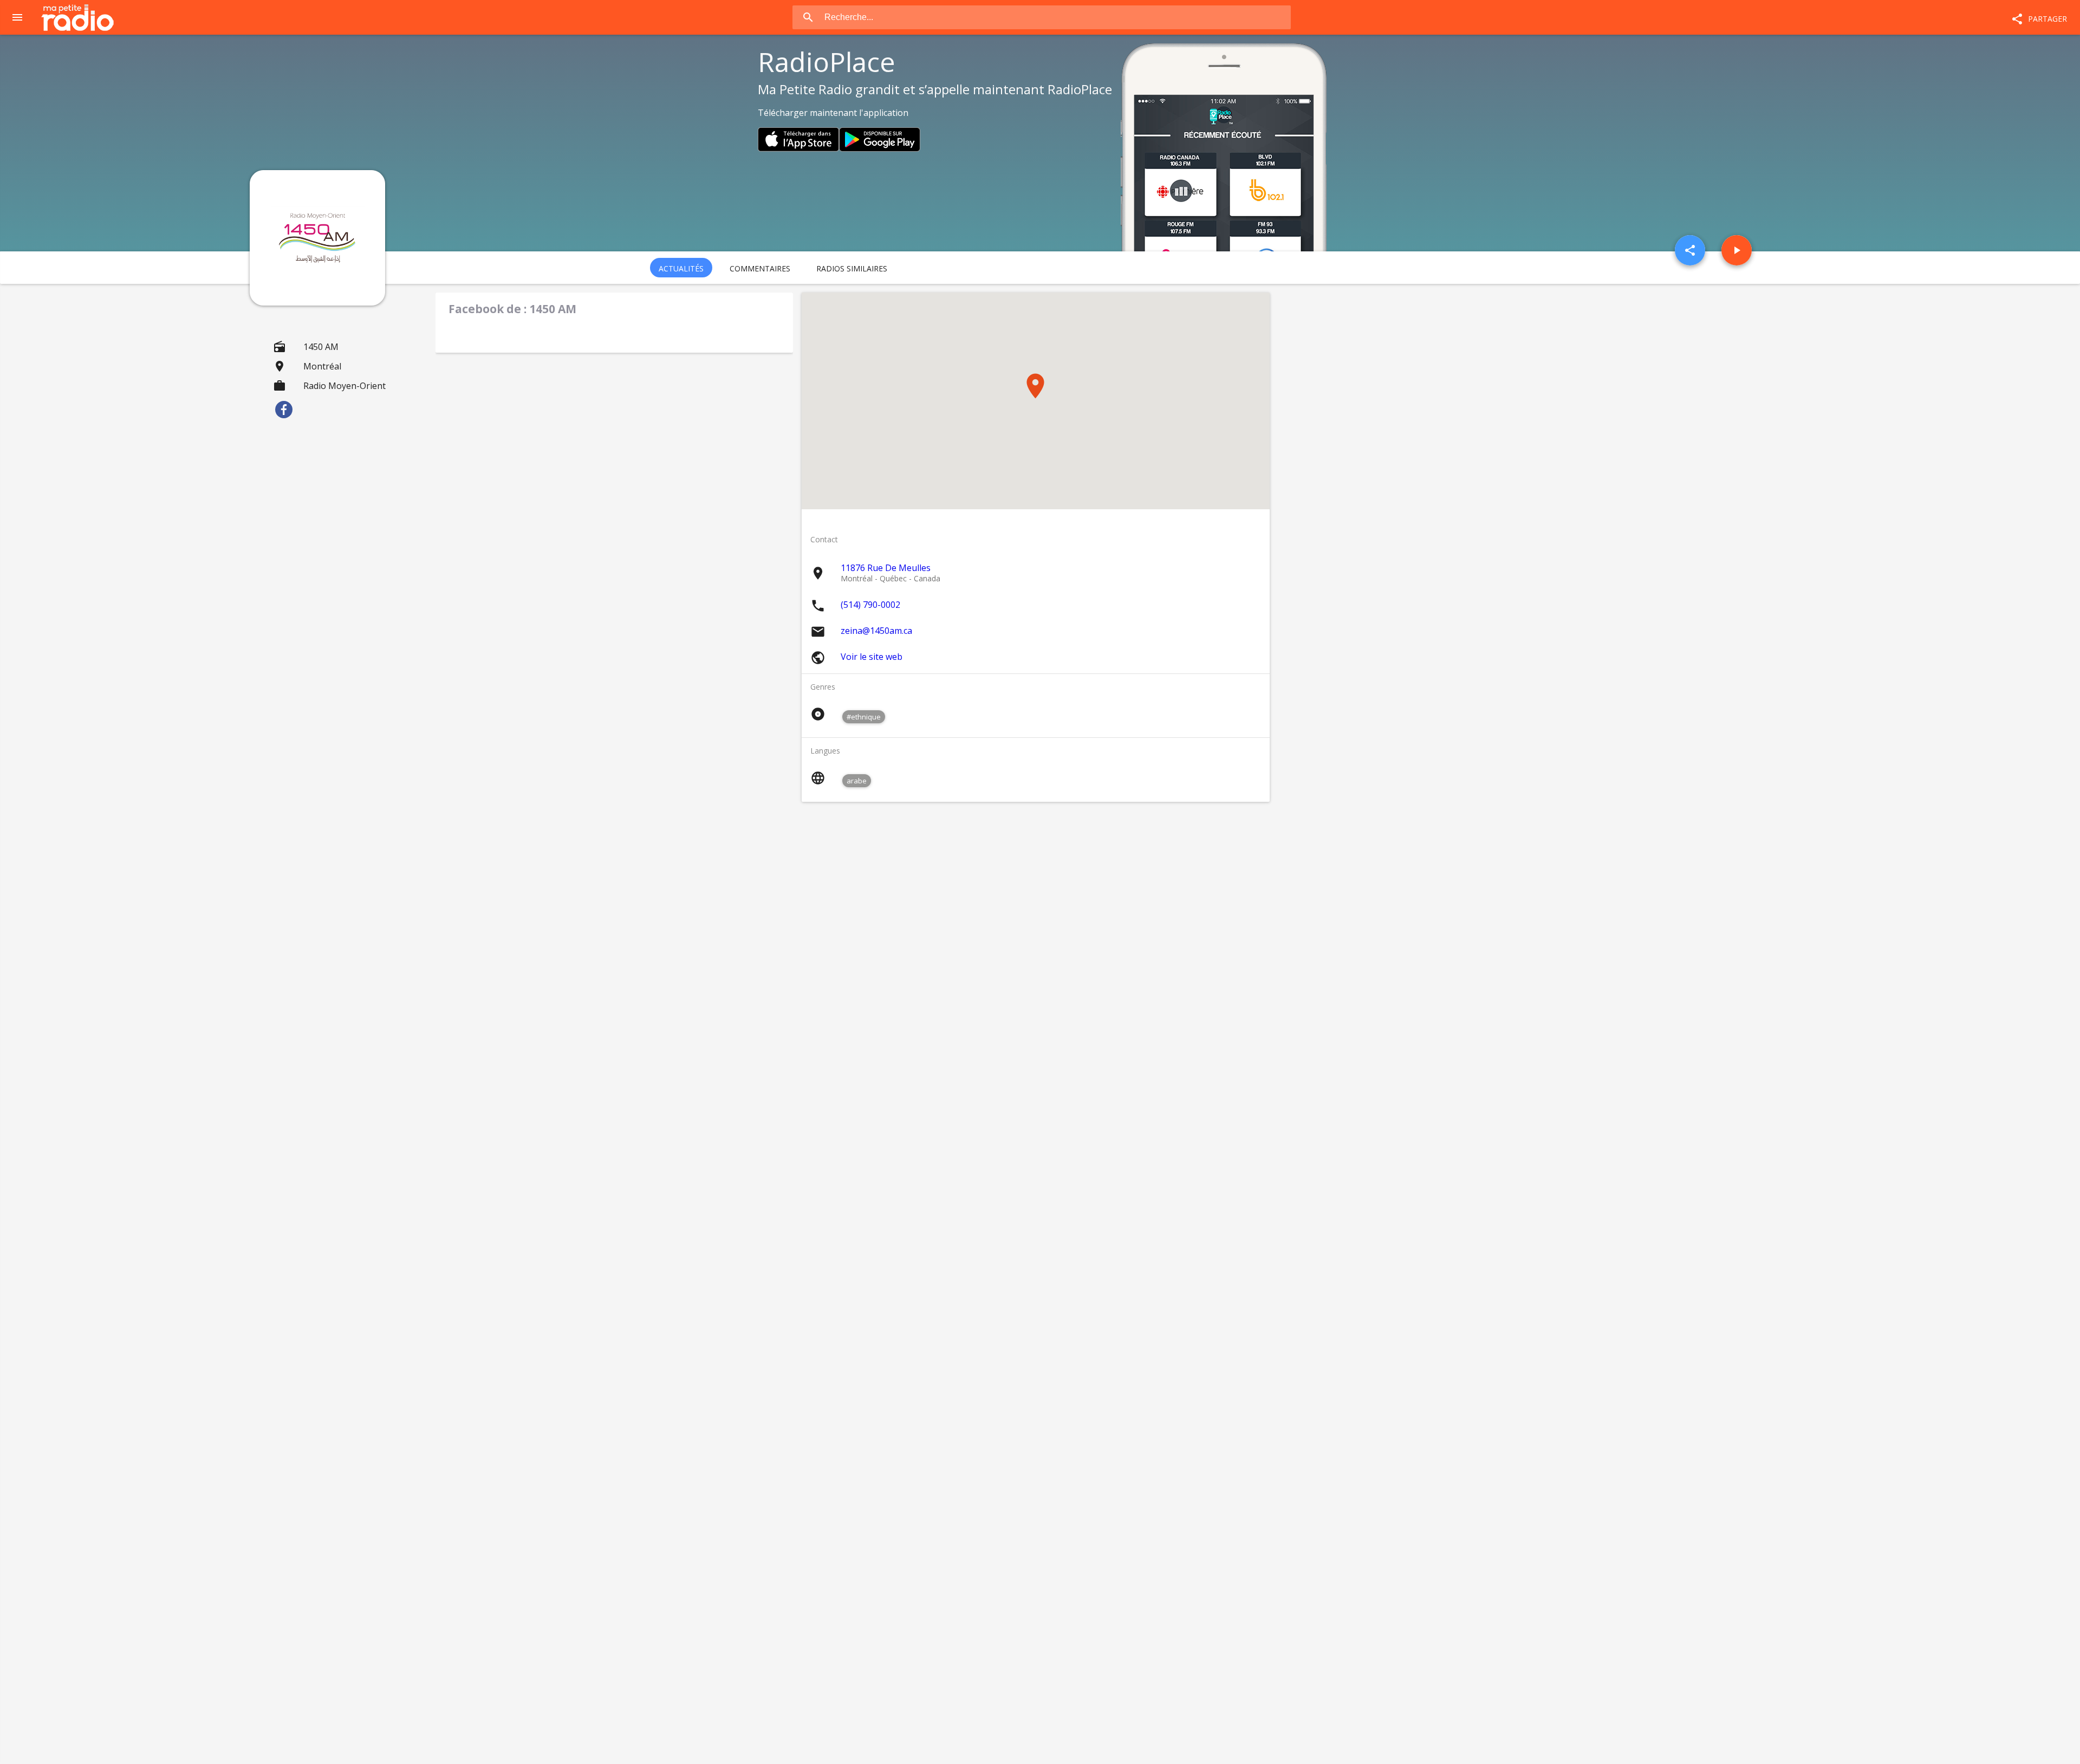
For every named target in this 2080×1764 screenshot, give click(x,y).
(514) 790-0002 (870, 605)
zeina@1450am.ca (876, 631)
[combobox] (1057, 17)
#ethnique (864, 717)
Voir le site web (872, 657)
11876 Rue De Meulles (886, 568)
